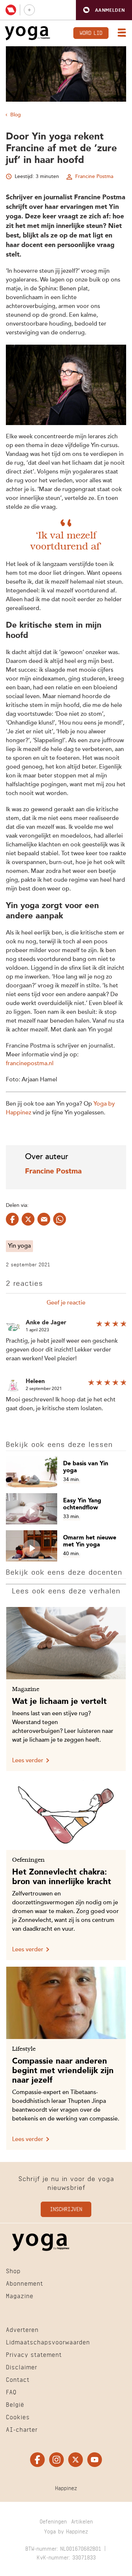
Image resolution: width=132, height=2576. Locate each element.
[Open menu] (120, 33)
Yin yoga (19, 1246)
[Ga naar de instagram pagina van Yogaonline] (56, 2460)
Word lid (91, 32)
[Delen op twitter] (28, 1219)
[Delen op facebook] (12, 1219)
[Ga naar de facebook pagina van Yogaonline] (37, 2460)
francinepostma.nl (30, 1064)
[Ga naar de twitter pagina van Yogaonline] (76, 2460)
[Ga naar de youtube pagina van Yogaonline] (95, 2460)
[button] (104, 10)
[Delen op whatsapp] (60, 1219)
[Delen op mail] (44, 1219)
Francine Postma (94, 177)
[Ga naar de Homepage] (27, 33)
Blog (16, 115)
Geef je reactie (66, 1303)
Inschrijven (66, 2208)
